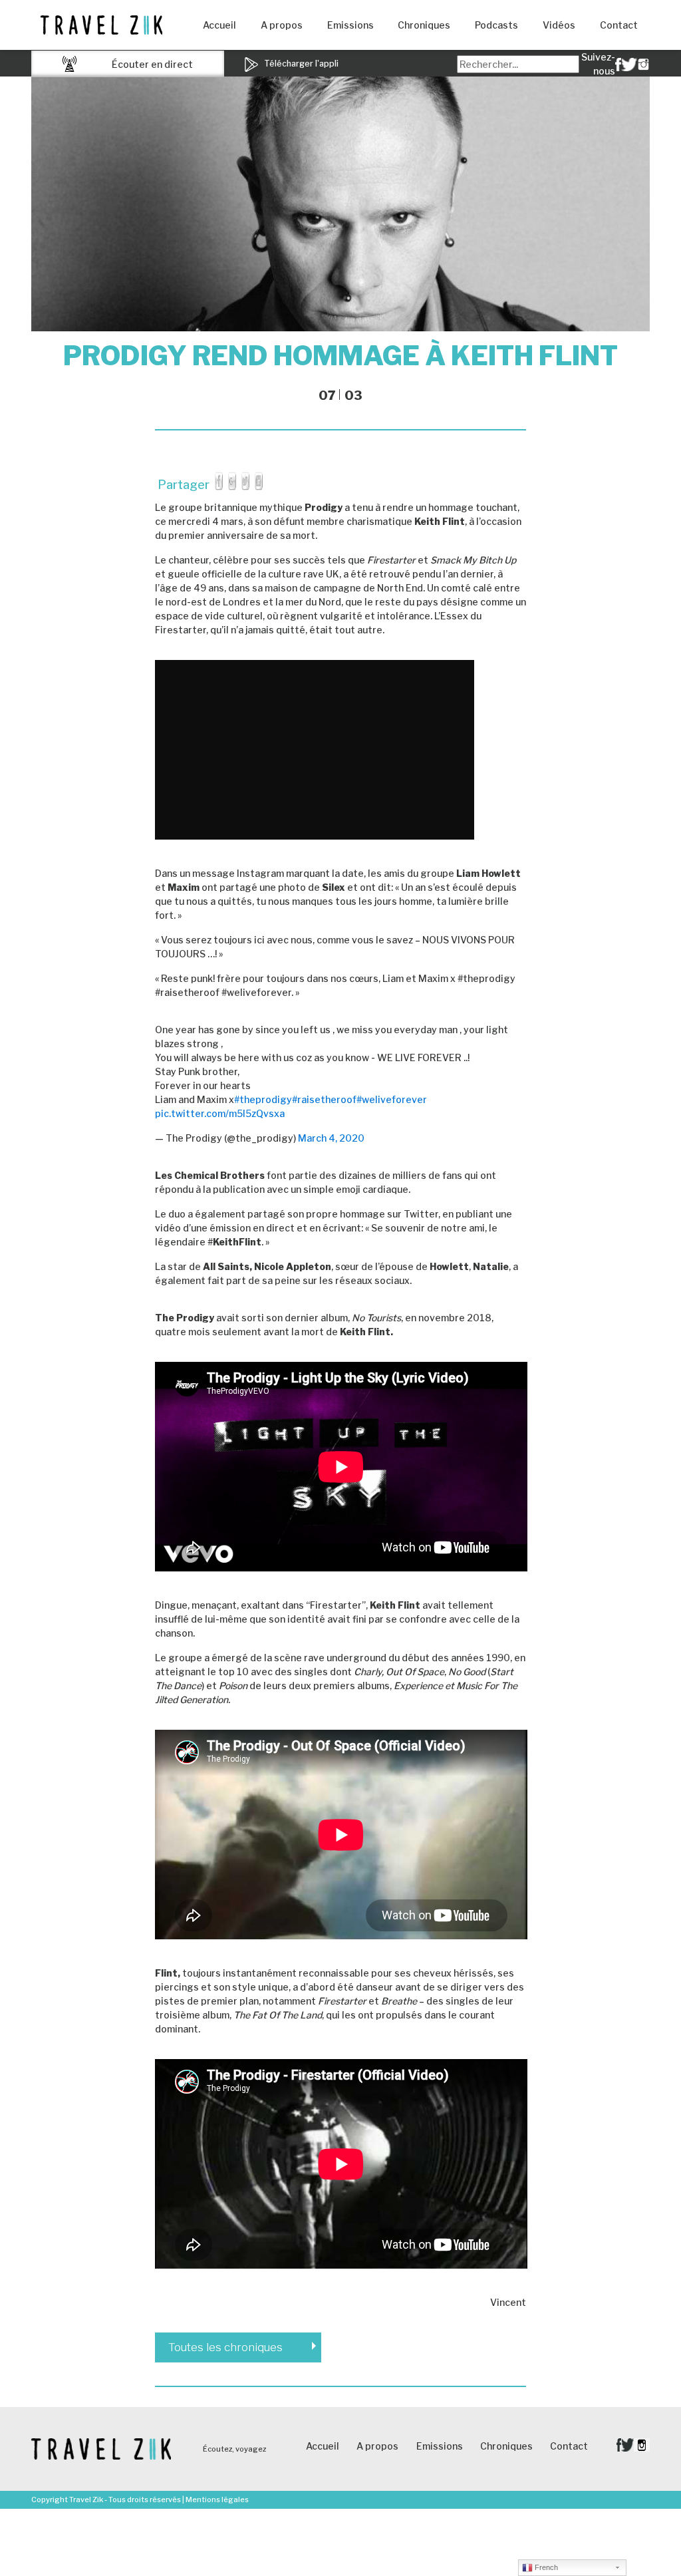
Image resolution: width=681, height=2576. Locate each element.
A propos (282, 25)
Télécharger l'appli (300, 64)
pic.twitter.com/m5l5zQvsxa (220, 1113)
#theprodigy (263, 1099)
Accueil (219, 25)
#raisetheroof (324, 1099)
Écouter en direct (152, 64)
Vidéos (559, 25)
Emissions (350, 25)
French (545, 2567)
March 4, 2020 (331, 1138)
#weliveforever (392, 1099)
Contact (619, 25)
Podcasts (496, 25)
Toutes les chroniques (225, 2347)
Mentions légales (217, 2499)
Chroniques (424, 25)
